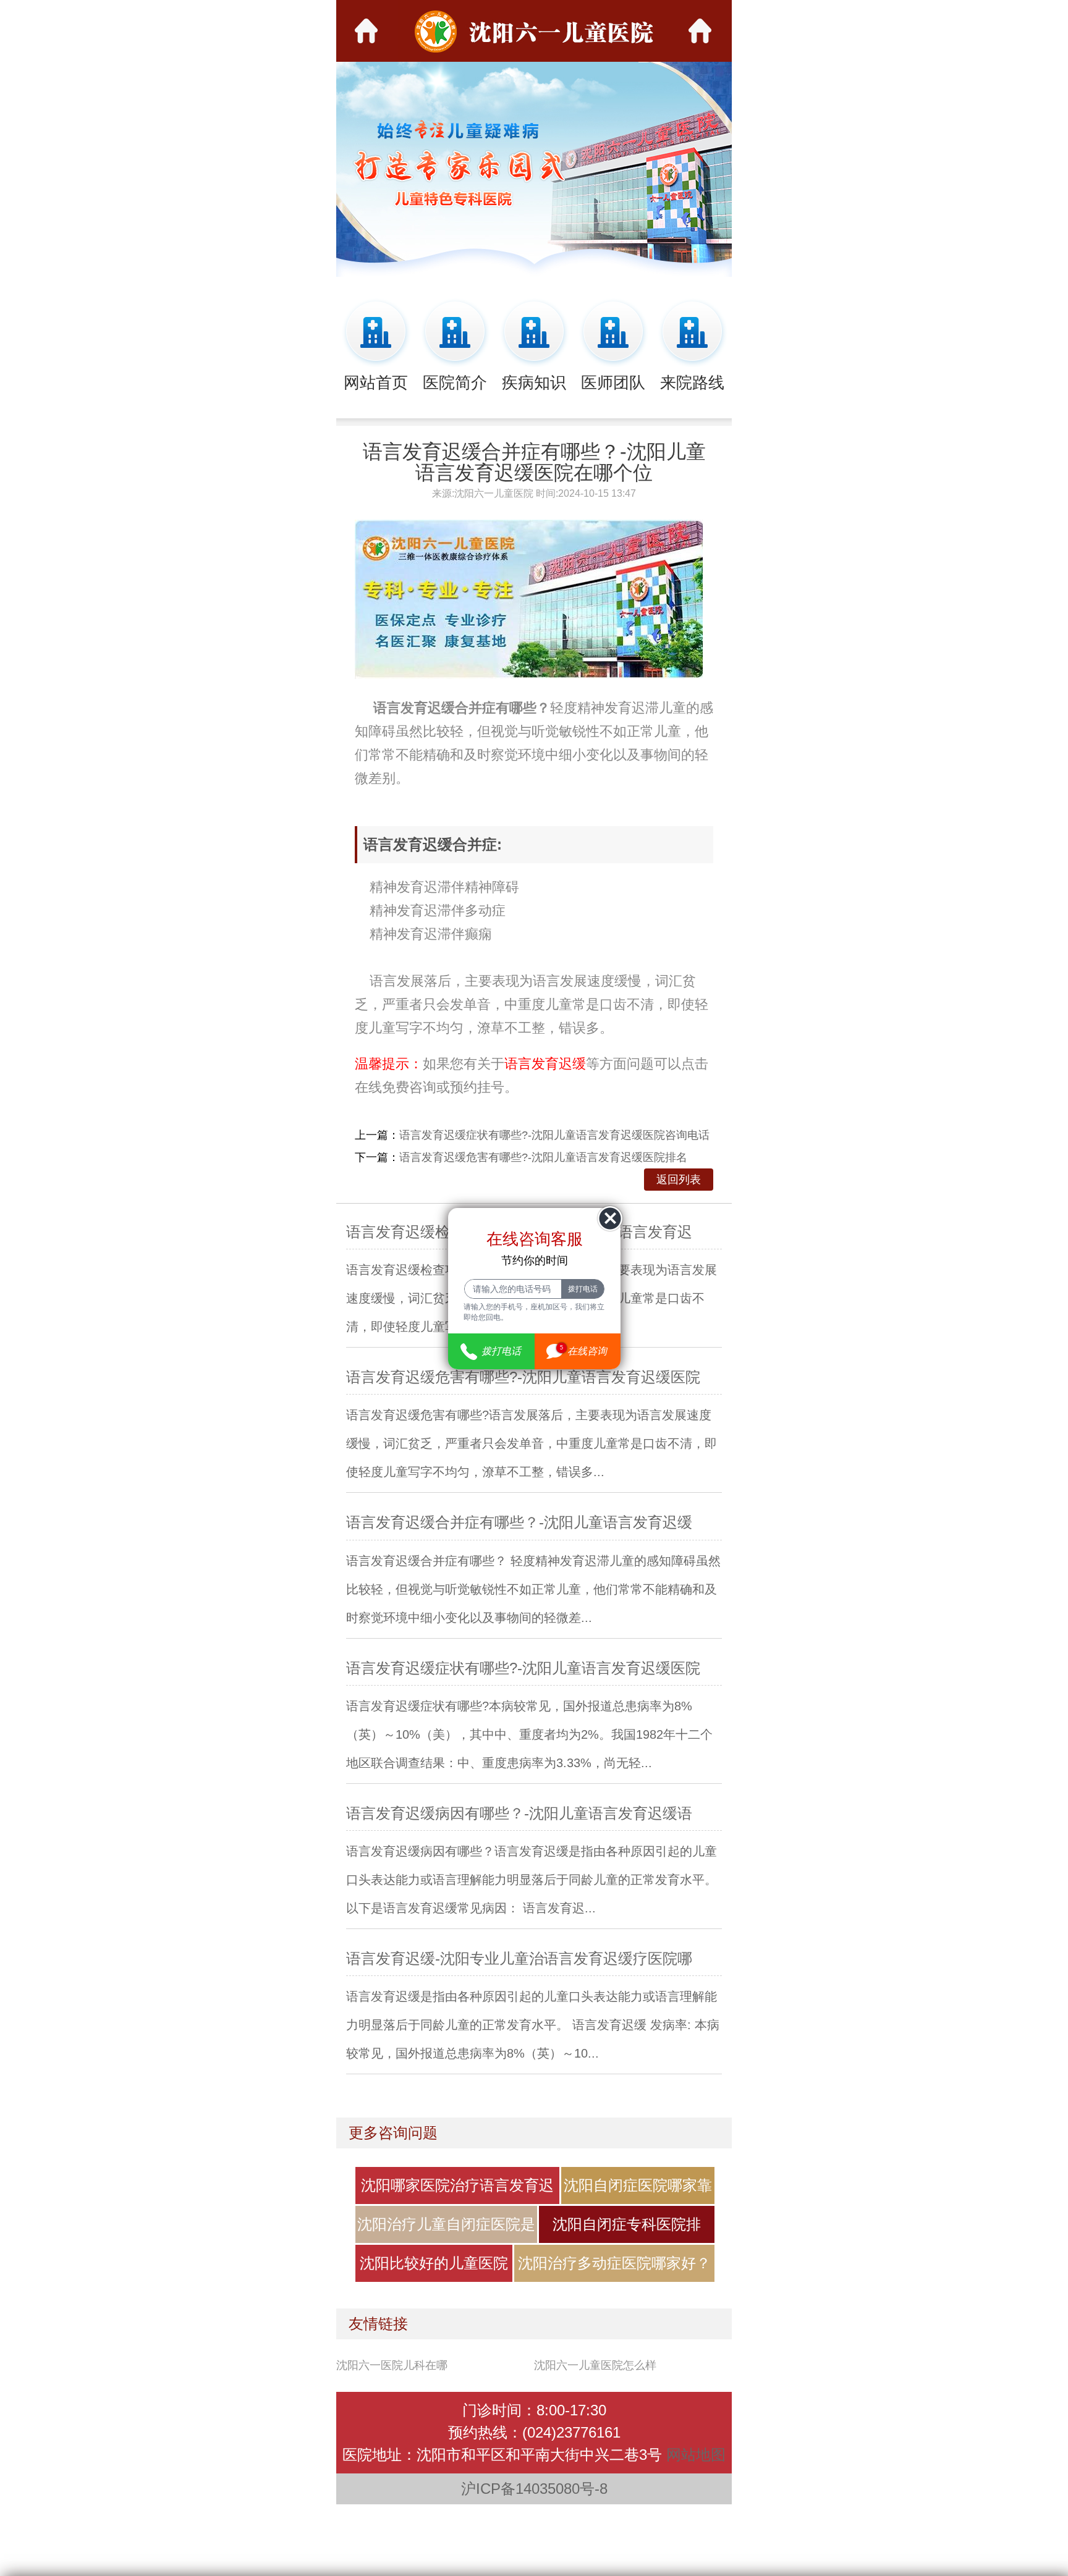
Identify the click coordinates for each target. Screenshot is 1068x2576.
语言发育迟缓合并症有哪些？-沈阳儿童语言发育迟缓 (519, 1522)
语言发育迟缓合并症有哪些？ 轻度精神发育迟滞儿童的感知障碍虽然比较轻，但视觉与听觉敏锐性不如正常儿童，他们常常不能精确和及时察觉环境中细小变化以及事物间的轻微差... (533, 1589)
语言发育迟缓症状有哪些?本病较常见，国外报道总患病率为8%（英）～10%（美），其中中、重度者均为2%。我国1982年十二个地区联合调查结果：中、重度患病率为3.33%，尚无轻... (529, 1734)
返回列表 (679, 1180)
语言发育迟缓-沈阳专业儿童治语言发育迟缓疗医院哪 (519, 1958)
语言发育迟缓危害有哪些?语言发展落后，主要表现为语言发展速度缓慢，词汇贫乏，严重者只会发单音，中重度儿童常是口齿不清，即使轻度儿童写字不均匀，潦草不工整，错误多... (532, 1443)
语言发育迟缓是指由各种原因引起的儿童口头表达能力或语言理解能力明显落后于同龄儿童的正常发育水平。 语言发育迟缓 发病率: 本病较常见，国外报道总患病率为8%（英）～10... (533, 2025)
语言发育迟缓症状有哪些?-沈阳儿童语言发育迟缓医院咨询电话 (554, 1135)
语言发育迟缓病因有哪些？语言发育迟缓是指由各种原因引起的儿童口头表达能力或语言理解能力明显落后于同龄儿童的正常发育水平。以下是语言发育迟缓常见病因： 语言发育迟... (532, 1880)
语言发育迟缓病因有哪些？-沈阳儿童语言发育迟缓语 (519, 1813)
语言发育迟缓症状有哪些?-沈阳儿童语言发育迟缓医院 (523, 1668)
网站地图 (696, 2455)
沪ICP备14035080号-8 (534, 2489)
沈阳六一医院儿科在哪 (392, 2365)
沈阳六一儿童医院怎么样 (595, 2365)
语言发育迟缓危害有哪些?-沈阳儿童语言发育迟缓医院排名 (543, 1157)
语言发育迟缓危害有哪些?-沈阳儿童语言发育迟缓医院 (523, 1377)
